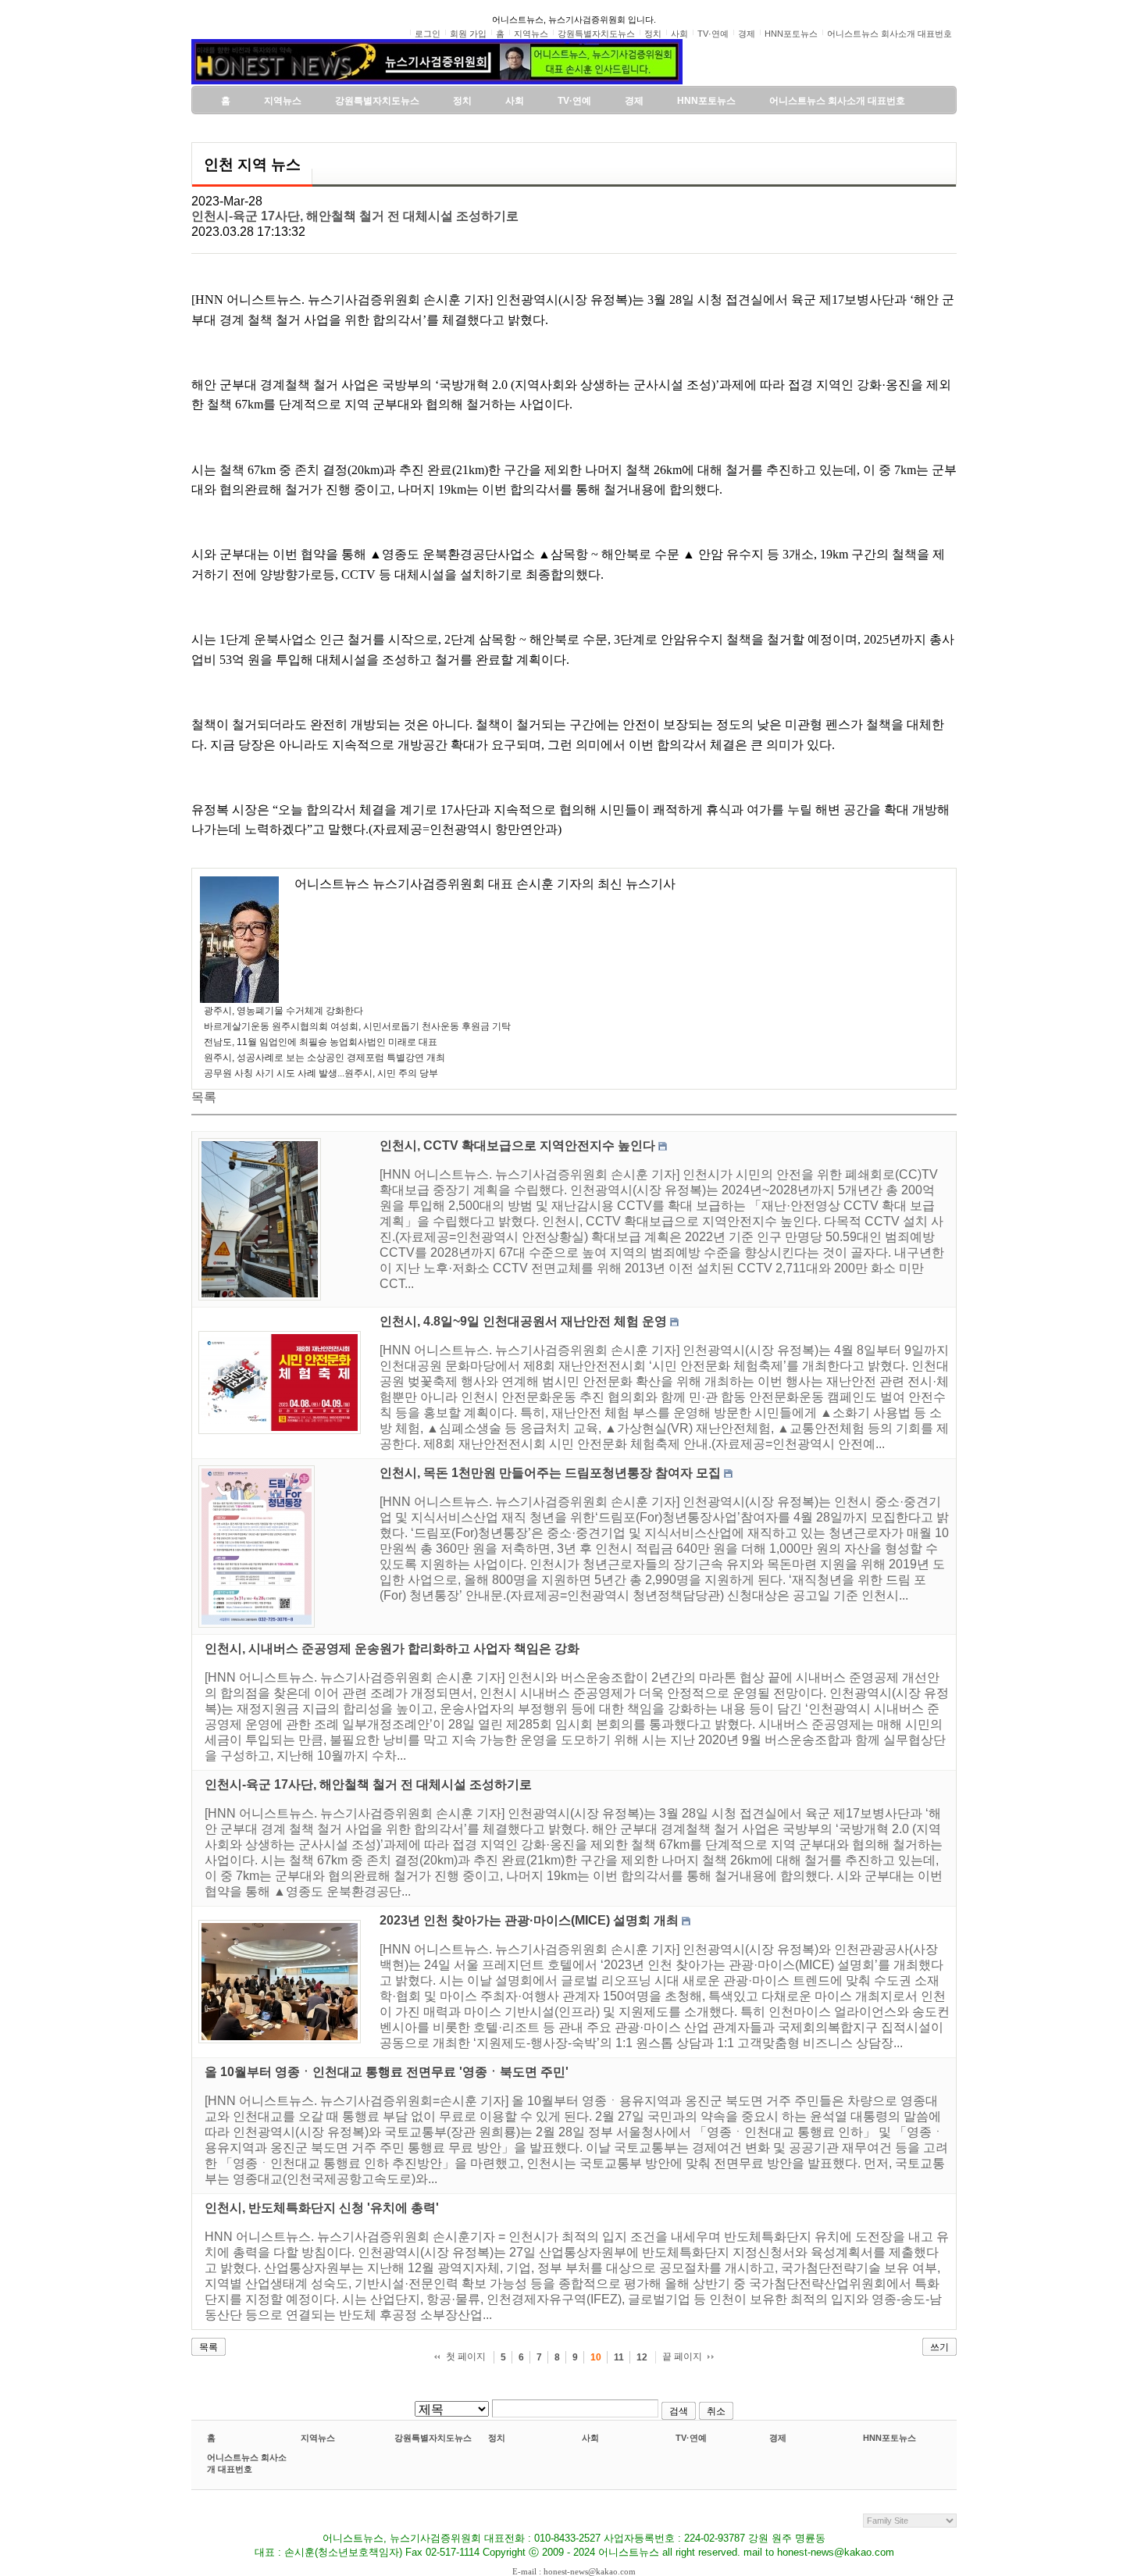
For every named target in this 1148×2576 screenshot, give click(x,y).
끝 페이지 (682, 2357)
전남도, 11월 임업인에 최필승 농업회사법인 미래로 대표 (321, 1042)
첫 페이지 (466, 2357)
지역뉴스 (318, 2438)
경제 (778, 2438)
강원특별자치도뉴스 (433, 2438)
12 (642, 2357)
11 (619, 2357)
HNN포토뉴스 (890, 2438)
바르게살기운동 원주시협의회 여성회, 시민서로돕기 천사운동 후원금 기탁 (357, 1026)
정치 (497, 2438)
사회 (590, 2438)
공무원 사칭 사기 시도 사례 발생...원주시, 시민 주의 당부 (321, 1073)
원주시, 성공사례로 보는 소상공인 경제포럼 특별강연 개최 (324, 1058)
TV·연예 (691, 2438)
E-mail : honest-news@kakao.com (574, 2571)
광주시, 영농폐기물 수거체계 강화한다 (283, 1011)
